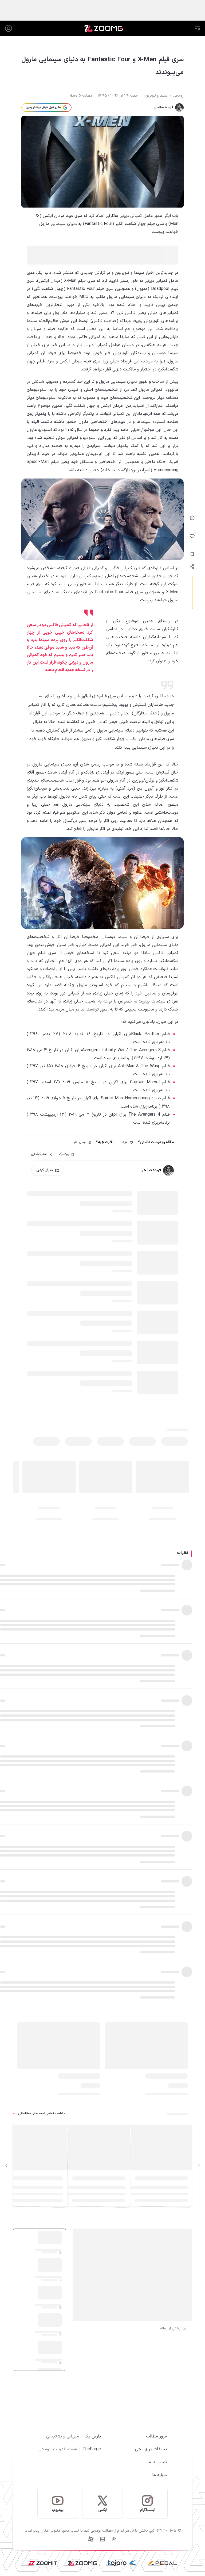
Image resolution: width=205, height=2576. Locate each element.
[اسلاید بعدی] (6, 2166)
